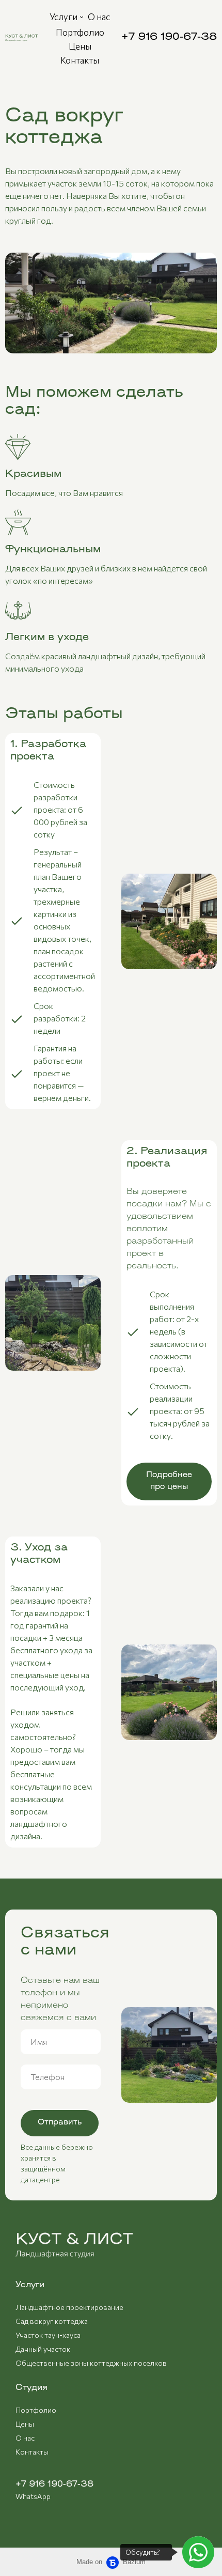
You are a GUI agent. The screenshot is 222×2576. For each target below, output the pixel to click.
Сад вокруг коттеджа (52, 2321)
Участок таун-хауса (48, 2335)
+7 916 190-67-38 (54, 2485)
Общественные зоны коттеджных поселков (91, 2363)
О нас (25, 2438)
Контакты (32, 2452)
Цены (25, 2424)
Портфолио (36, 2410)
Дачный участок (43, 2349)
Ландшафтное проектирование (69, 2307)
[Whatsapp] (198, 2552)
